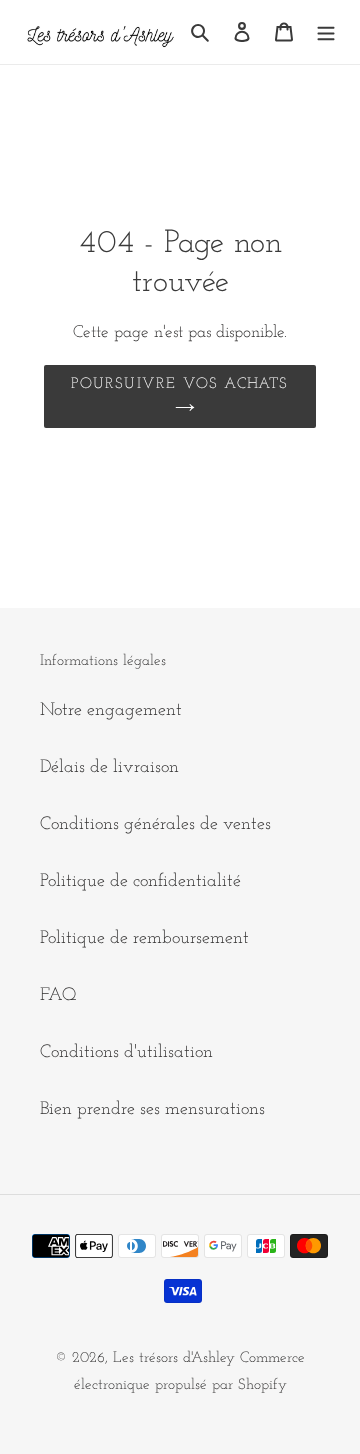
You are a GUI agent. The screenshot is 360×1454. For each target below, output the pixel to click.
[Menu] (326, 32)
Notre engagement (111, 711)
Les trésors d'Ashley (174, 1358)
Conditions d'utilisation (126, 1053)
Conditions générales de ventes (155, 825)
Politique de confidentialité (140, 882)
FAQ (58, 996)
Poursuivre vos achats (179, 384)
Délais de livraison (109, 768)
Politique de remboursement (144, 939)
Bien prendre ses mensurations (152, 1110)
